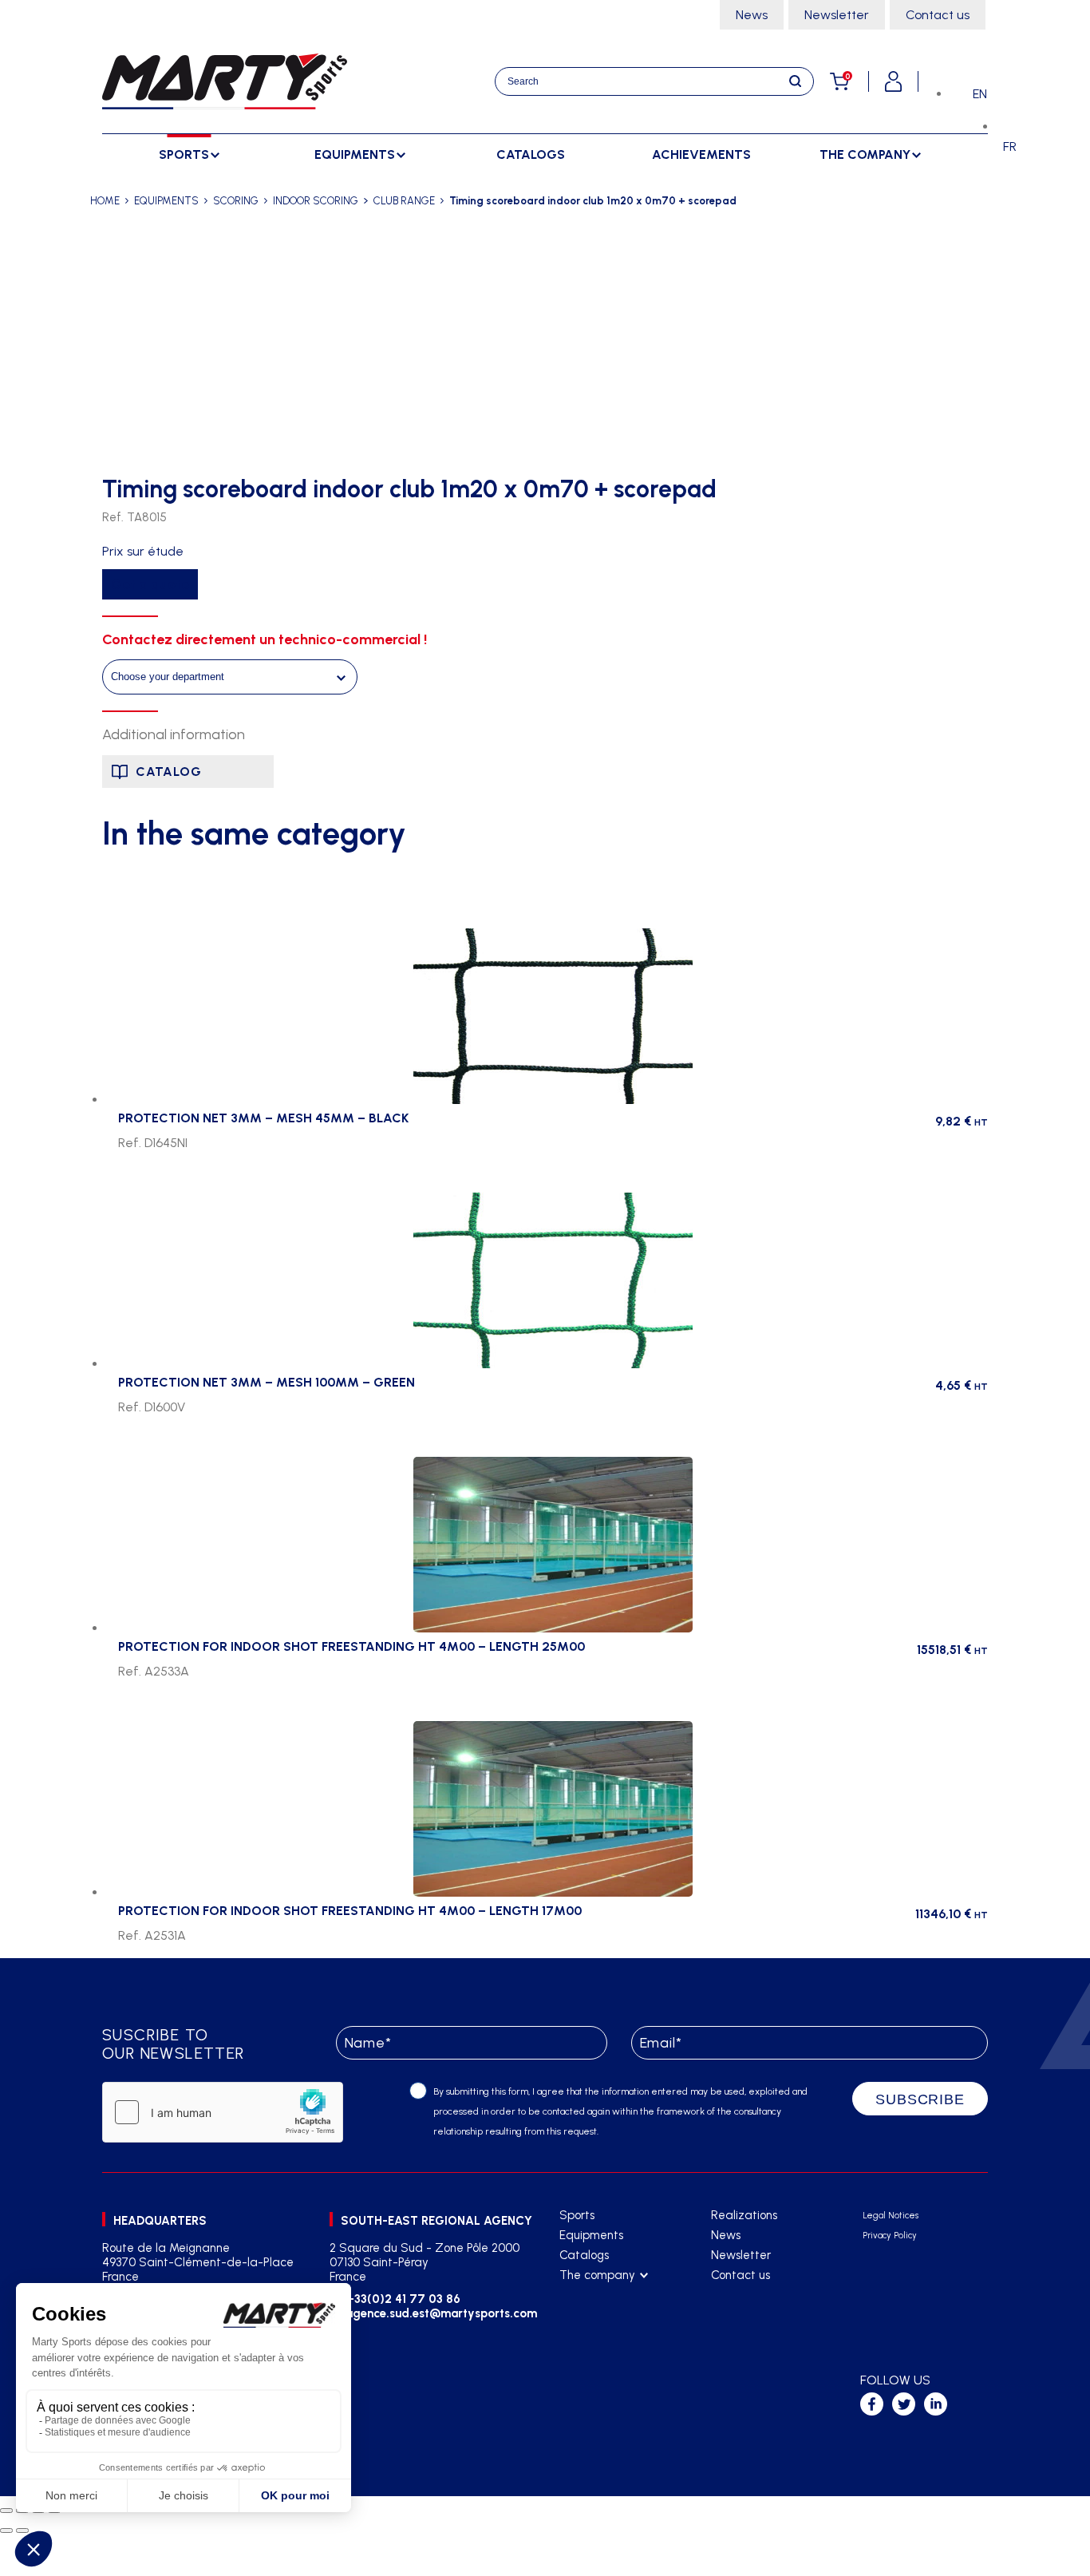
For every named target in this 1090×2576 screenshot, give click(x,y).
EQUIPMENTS (166, 201)
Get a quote (150, 584)
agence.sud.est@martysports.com (439, 2313)
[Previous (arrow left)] (6, 2530)
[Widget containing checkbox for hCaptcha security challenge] (223, 2112)
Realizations (744, 2215)
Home (105, 201)
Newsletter (837, 15)
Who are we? (595, 2295)
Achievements (701, 154)
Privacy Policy (890, 2236)
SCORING (236, 201)
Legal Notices (891, 2216)
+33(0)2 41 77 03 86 (403, 2299)
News (752, 15)
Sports (577, 2215)
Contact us (938, 15)
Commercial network (614, 2315)
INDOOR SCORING (316, 201)
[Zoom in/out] (6, 2511)
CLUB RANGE (404, 201)
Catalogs (531, 154)
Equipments (591, 2235)
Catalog (169, 772)
